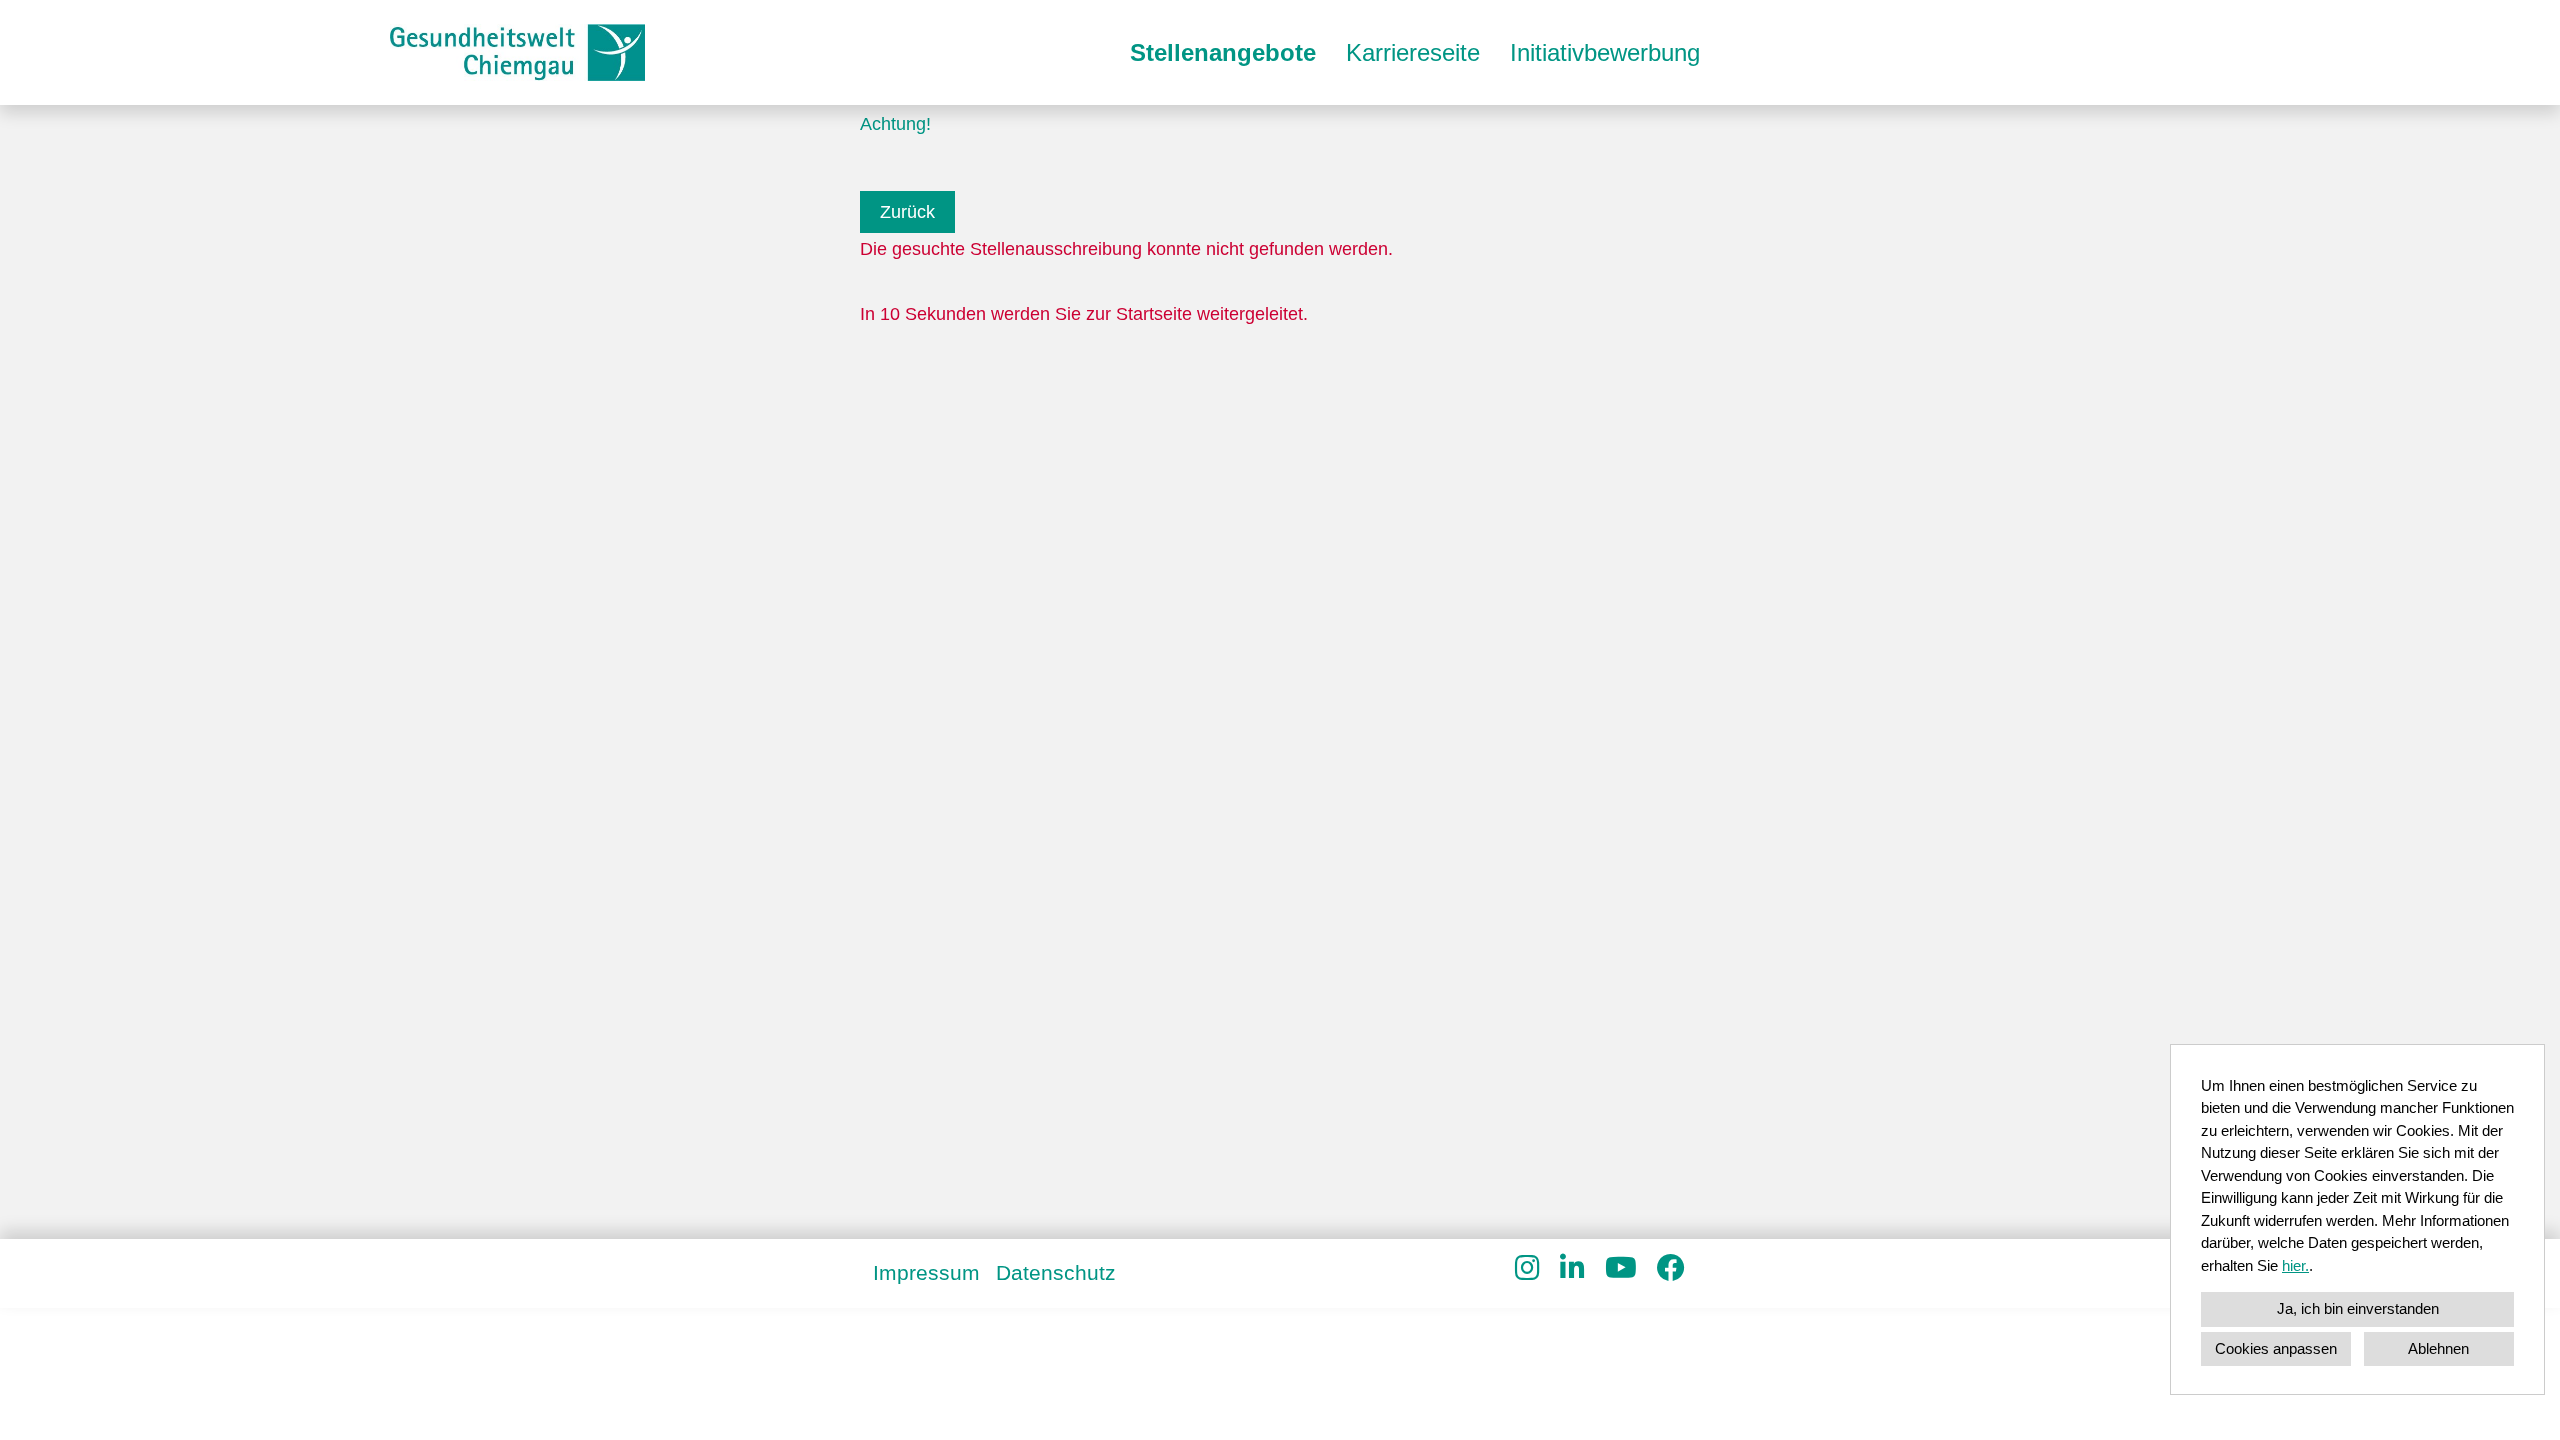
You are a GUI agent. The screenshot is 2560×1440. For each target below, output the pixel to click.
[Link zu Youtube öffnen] (1621, 1268)
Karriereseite (1413, 52)
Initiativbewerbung (1605, 52)
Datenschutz (1056, 1272)
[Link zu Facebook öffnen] (1671, 1268)
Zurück (907, 212)
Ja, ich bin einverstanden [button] (2358, 1308)
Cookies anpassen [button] (2276, 1348)
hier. (2295, 1265)
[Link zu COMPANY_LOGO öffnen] (517, 52)
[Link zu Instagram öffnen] (1527, 1268)
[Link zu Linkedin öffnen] (1572, 1268)
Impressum (926, 1272)
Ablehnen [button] (2438, 1348)
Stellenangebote (1223, 52)
